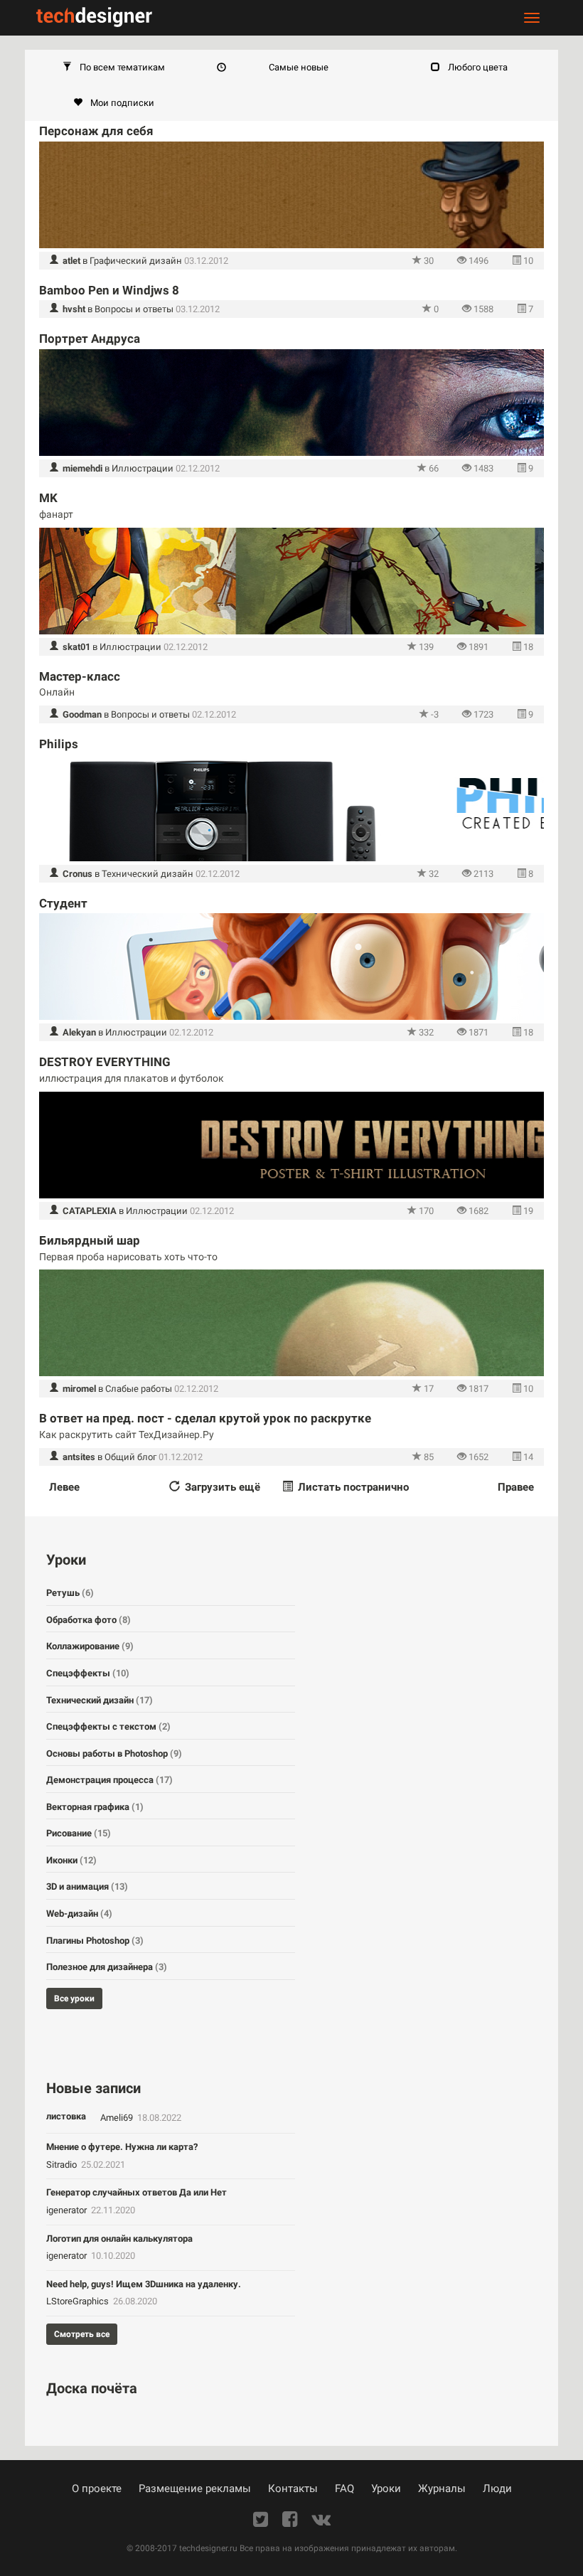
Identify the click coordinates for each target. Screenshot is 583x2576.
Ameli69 (118, 2118)
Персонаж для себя (96, 131)
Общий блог (130, 1457)
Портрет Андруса (90, 339)
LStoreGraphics (79, 2301)
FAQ (344, 2489)
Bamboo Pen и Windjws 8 (109, 290)
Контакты (293, 2489)
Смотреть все (82, 2334)
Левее (64, 1487)
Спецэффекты (88, 1673)
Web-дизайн (79, 1914)
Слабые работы (139, 1389)
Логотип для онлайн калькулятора (119, 2239)
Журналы (442, 2489)
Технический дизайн (148, 874)
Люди (497, 2489)
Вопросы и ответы (134, 309)
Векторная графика (95, 1807)
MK (48, 498)
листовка (66, 2116)
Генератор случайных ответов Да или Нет (137, 2192)
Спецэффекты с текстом (108, 1726)
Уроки (386, 2489)
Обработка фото (89, 1620)
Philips (59, 744)
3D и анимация (87, 1886)
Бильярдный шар (90, 1240)
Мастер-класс (80, 676)
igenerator (68, 2210)
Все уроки (74, 1998)
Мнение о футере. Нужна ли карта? (122, 2147)
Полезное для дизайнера (107, 1967)
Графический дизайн (136, 261)
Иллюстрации (143, 468)
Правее (516, 1487)
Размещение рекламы (195, 2489)
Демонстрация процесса (109, 1780)
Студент (63, 903)
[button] (114, 68)
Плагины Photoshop (95, 1941)
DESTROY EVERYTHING (105, 1062)
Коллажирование (90, 1646)
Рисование (79, 1833)
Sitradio (63, 2165)
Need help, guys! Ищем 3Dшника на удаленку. (144, 2284)
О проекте (97, 2489)
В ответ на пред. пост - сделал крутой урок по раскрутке (205, 1418)
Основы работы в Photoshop (114, 1753)
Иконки (71, 1860)
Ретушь (70, 1593)
